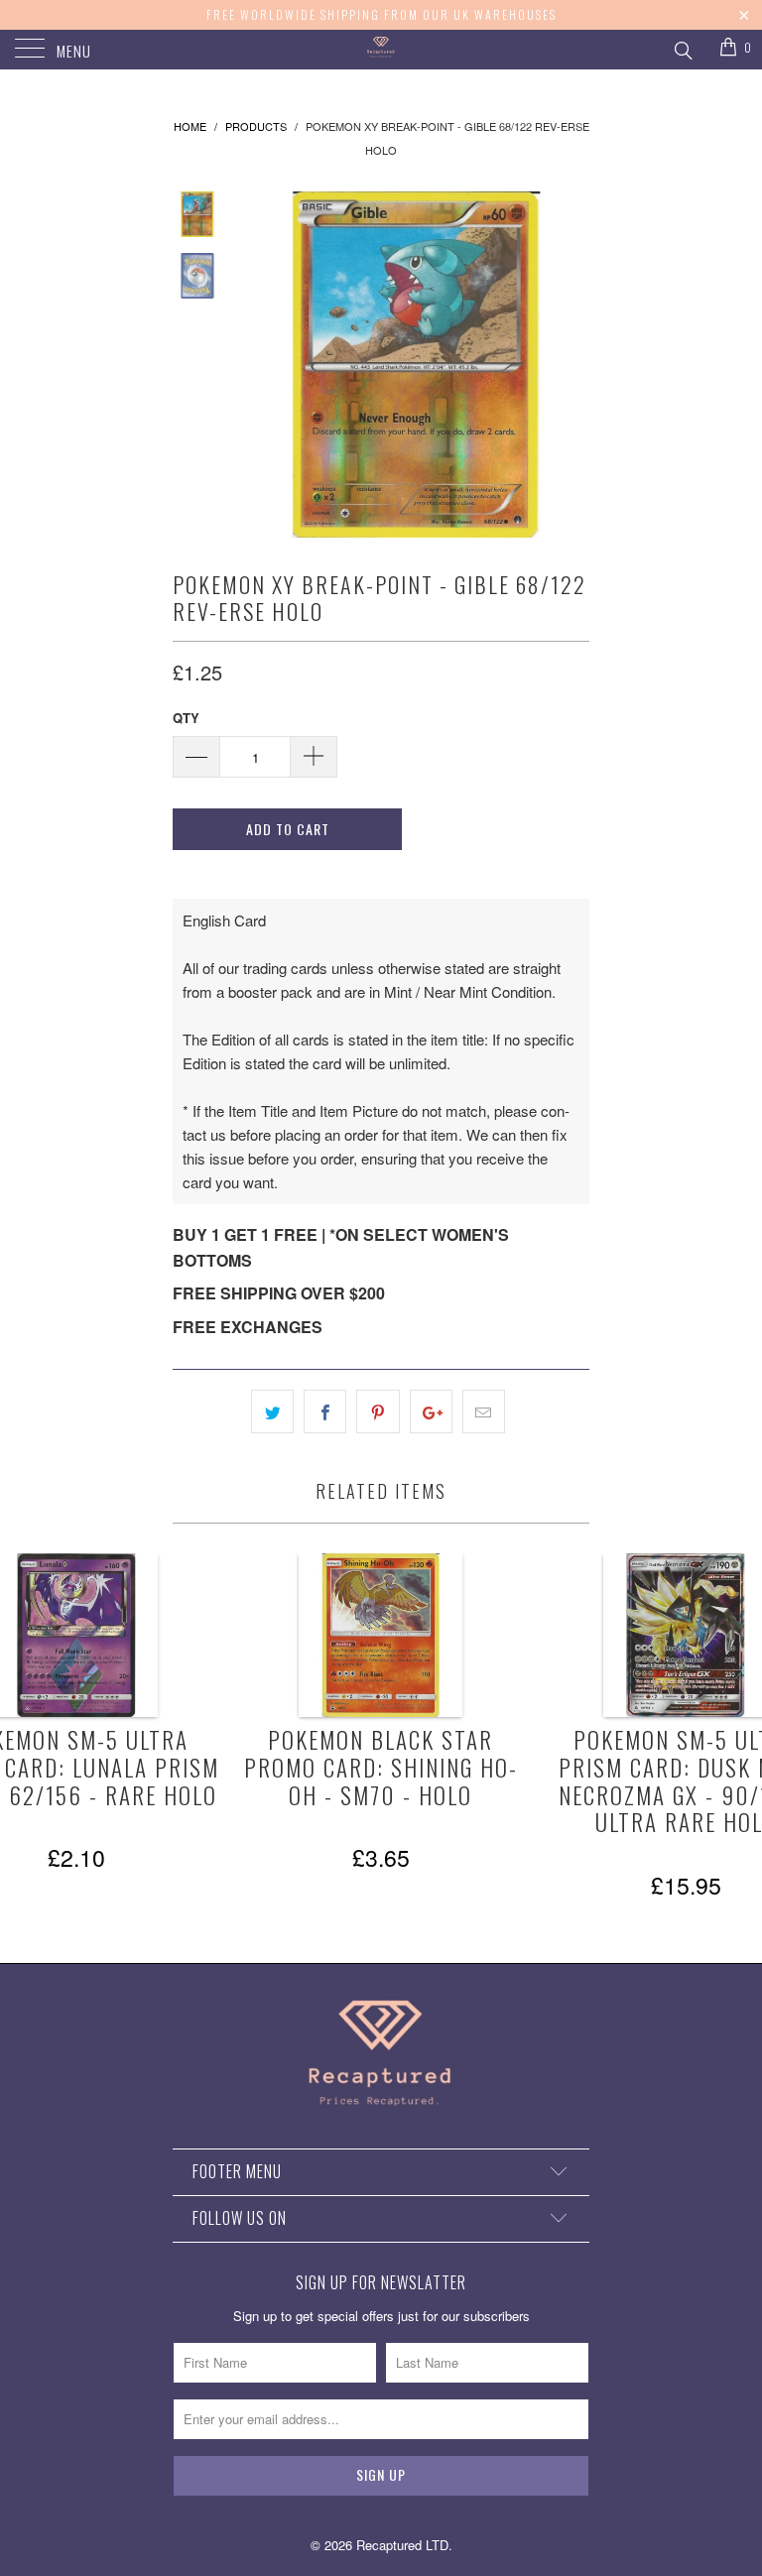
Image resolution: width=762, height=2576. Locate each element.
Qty (186, 718)
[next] (571, 365)
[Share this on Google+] (431, 1411)
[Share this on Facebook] (325, 1411)
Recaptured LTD (402, 2545)
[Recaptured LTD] (381, 50)
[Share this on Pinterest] (378, 1411)
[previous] (262, 365)
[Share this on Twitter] (272, 1411)
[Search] (682, 48)
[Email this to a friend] (484, 1411)
